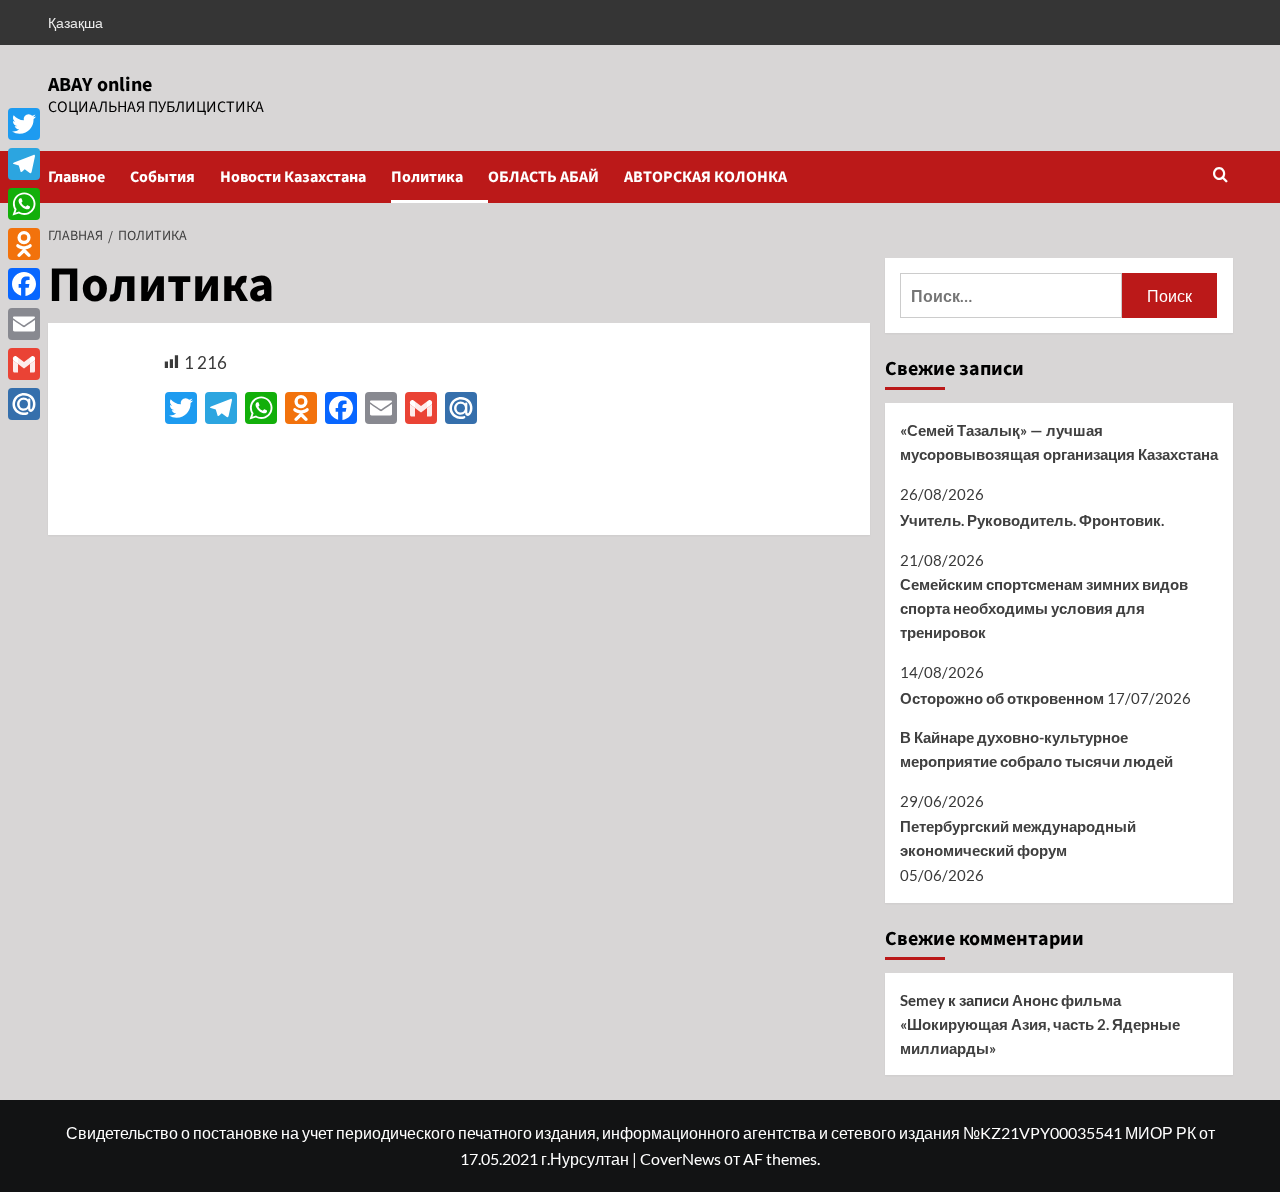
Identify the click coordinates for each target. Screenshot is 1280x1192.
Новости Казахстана (293, 177)
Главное (76, 177)
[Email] (24, 324)
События (162, 177)
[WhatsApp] (24, 204)
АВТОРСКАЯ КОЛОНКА (705, 177)
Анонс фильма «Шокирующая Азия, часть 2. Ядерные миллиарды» (1040, 1024)
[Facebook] (24, 284)
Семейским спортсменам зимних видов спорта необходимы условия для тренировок (1044, 608)
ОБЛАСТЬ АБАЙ (543, 177)
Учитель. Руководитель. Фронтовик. (1032, 520)
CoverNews (680, 1158)
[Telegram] (24, 164)
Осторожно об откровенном (1002, 698)
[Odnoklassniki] (24, 244)
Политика (427, 177)
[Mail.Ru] (24, 404)
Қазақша (75, 22)
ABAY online (100, 85)
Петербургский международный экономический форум (1018, 838)
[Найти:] (1011, 295)
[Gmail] (24, 364)
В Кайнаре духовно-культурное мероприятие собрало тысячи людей (1036, 749)
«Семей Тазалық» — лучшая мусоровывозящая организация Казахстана (1059, 442)
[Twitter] (24, 124)
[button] (1220, 176)
